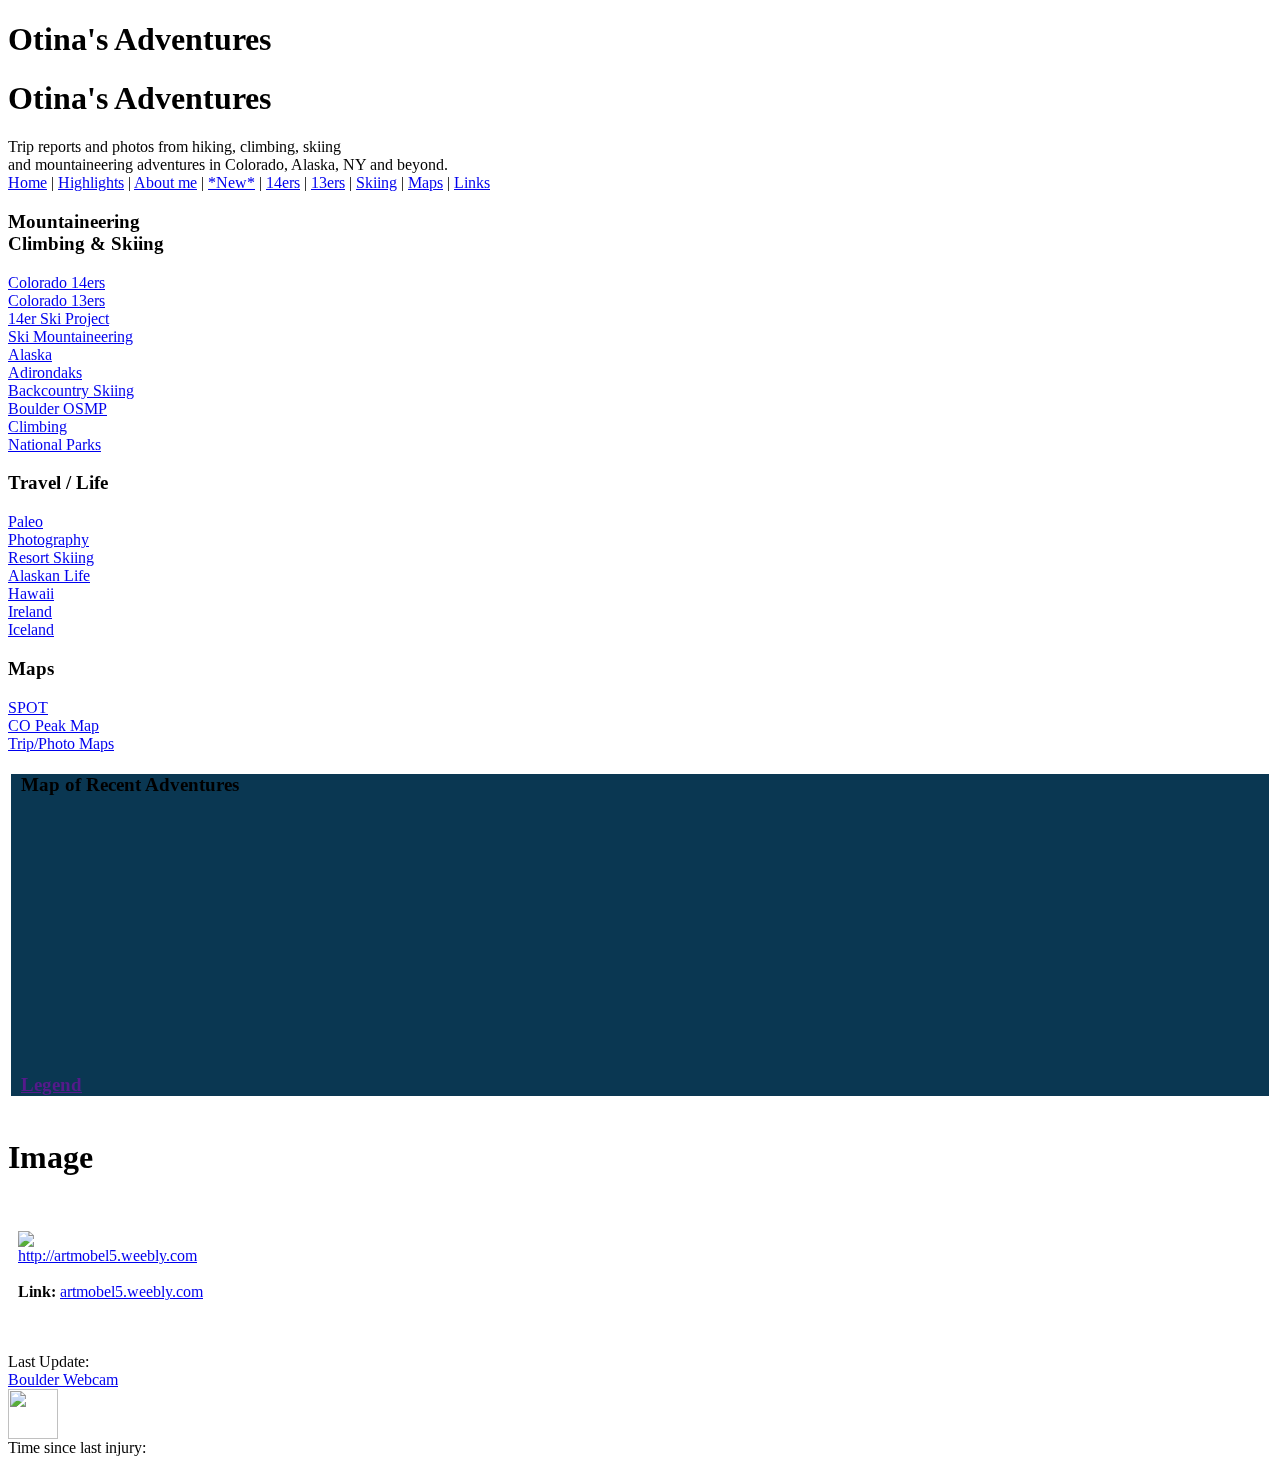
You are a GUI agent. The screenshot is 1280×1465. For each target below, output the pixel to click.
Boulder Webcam (63, 1379)
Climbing (37, 426)
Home (27, 182)
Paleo (25, 521)
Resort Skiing (51, 557)
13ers (328, 182)
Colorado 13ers (56, 300)
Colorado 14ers (56, 282)
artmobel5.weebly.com (131, 1291)
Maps (425, 182)
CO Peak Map (53, 725)
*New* (231, 182)
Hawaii (31, 593)
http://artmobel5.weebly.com (107, 1255)
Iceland (31, 629)
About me (165, 182)
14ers (283, 182)
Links (472, 182)
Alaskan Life (49, 575)
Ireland (30, 611)
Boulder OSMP (57, 408)
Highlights (91, 182)
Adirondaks (45, 372)
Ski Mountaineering (70, 336)
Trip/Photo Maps (61, 743)
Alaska (30, 354)
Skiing (376, 182)
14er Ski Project (58, 318)
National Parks (54, 444)
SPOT (28, 707)
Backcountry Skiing (71, 390)
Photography (48, 539)
